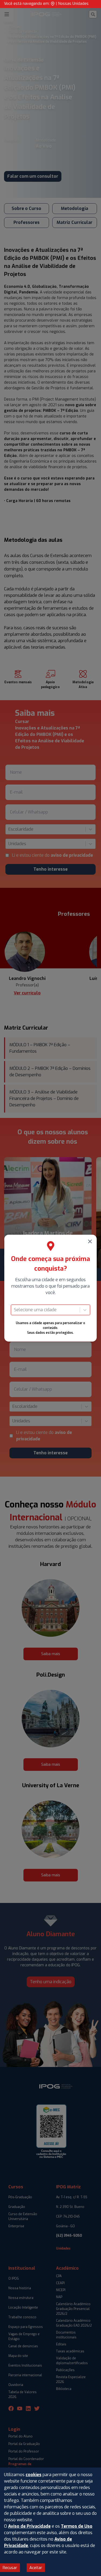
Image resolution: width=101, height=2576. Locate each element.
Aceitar (36, 2568)
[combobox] (15, 1310)
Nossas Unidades (73, 4)
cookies (34, 2475)
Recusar (10, 2568)
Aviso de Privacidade (29, 2526)
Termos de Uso (77, 2526)
